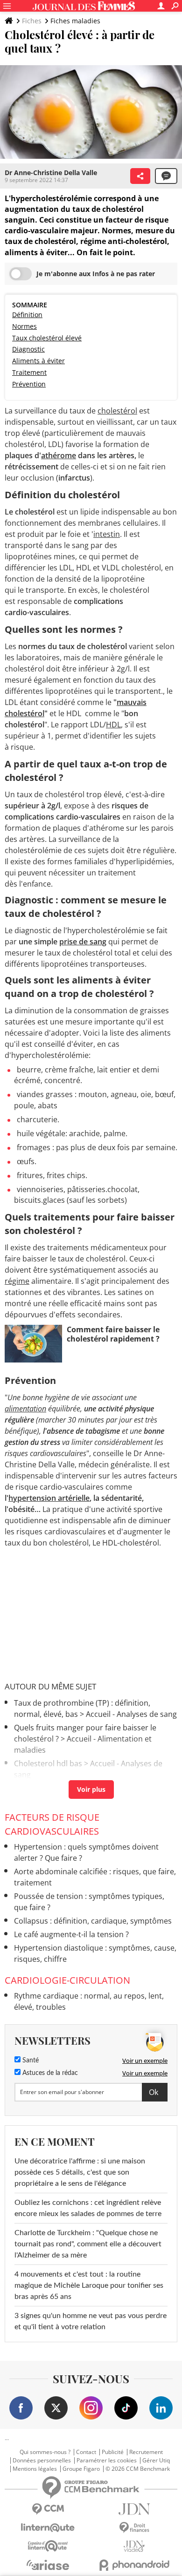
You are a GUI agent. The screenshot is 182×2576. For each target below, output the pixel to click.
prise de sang (83, 942)
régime (17, 1281)
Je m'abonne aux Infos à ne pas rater (96, 274)
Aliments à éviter (38, 361)
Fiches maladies (75, 21)
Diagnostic (28, 349)
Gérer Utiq (156, 2461)
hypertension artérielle (49, 1498)
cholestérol (117, 411)
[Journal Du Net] (134, 2509)
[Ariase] (48, 2565)
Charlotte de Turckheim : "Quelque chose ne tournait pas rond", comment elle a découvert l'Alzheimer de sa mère (88, 2244)
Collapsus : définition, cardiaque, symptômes (93, 1921)
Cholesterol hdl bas (48, 1763)
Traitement (29, 372)
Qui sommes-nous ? (45, 2452)
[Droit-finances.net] (134, 2528)
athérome (59, 455)
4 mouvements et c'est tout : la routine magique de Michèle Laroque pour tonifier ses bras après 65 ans (89, 2285)
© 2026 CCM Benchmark (138, 2469)
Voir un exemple (145, 2061)
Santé (30, 2061)
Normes (24, 326)
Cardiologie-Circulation (67, 1980)
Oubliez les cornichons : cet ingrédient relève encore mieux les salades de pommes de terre (88, 2208)
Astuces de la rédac (49, 2073)
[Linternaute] (48, 2528)
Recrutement (146, 2452)
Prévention (29, 384)
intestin (107, 534)
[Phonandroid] (134, 2565)
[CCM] (48, 2509)
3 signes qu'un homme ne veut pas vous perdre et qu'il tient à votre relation (91, 2321)
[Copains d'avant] (48, 2546)
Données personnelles (42, 2461)
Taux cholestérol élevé (47, 338)
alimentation (25, 1409)
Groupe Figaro (81, 2469)
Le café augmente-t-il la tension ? (71, 1934)
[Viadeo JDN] (134, 2546)
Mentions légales (35, 2469)
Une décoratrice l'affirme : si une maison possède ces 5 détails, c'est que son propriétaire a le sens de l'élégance (80, 2172)
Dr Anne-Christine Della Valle (51, 173)
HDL (113, 725)
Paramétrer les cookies (107, 2461)
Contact (86, 2452)
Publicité (113, 2452)
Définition (27, 315)
